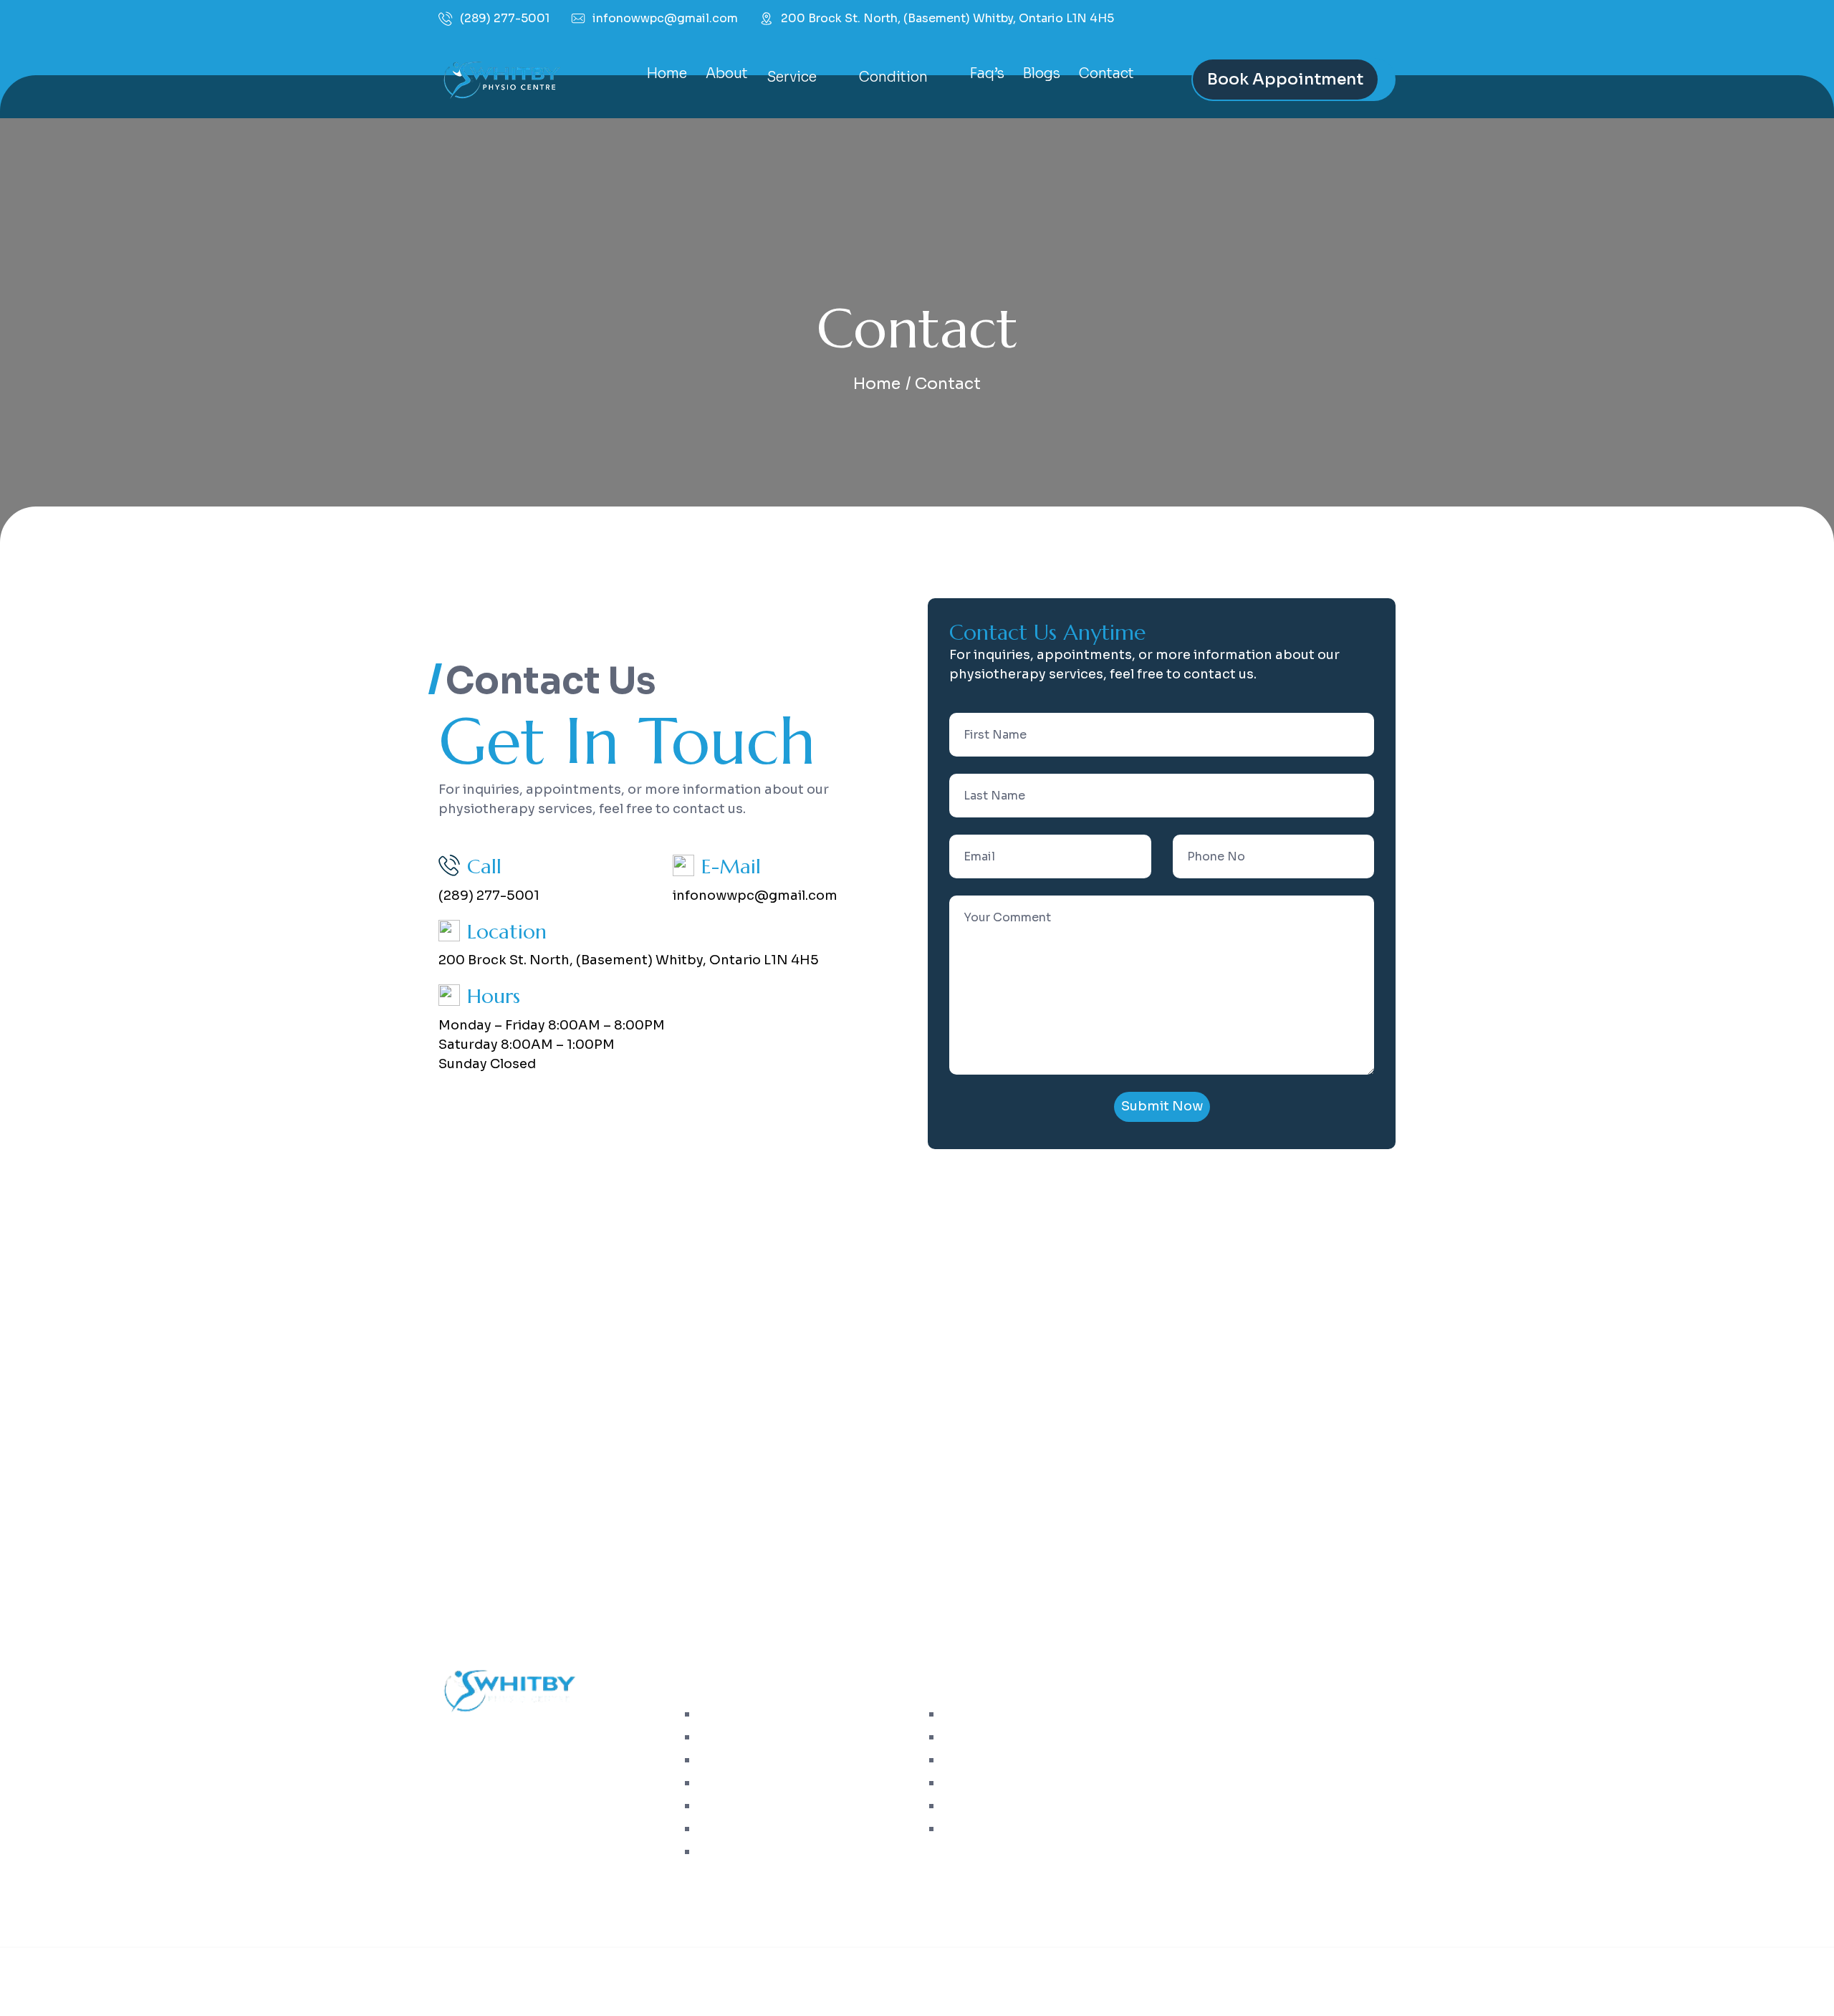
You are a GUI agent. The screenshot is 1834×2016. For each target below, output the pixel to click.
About (727, 74)
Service (968, 1760)
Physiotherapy (742, 1714)
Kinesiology (736, 1806)
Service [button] (793, 77)
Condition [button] (895, 77)
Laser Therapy (741, 1829)
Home (667, 74)
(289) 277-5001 (505, 19)
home (877, 384)
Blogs (1042, 74)
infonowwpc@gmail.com (665, 18)
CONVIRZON (1200, 1972)
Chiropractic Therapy (762, 1737)
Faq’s (987, 74)
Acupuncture (739, 1760)
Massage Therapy (751, 1783)
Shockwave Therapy (758, 1852)
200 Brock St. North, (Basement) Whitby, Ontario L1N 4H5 (947, 19)
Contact (1106, 74)
